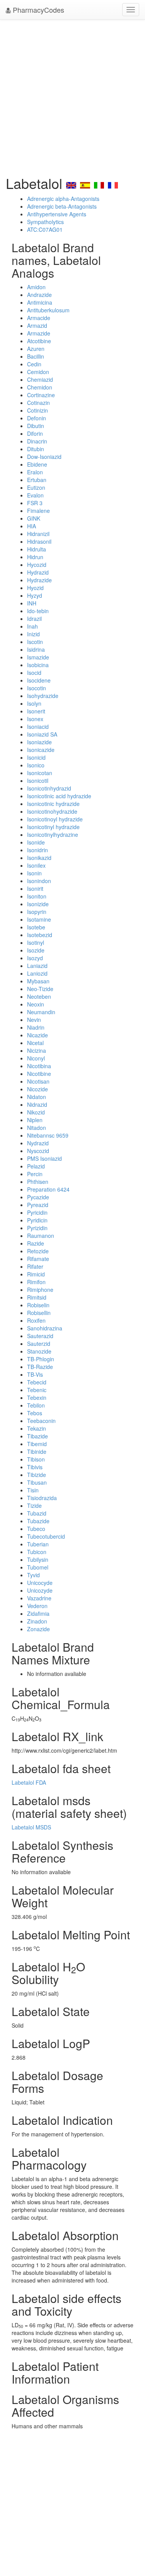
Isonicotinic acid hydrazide (59, 796)
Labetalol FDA (29, 1782)
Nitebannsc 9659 (48, 1135)
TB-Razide (40, 1367)
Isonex (35, 719)
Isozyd (35, 958)
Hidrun (35, 557)
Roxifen (36, 1320)
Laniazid (37, 966)
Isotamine (39, 919)
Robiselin (38, 1305)
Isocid (34, 673)
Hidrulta (37, 549)
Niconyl (36, 1058)
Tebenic (37, 1390)
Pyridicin (37, 1220)
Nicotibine (39, 1074)
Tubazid (37, 1513)
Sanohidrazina (45, 1328)
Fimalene (38, 511)
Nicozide (38, 1089)
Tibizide (37, 1475)
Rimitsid (37, 1297)
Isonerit (36, 711)
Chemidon (40, 387)
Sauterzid (39, 1344)
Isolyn (34, 703)
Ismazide (38, 657)
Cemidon (38, 372)
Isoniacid (38, 727)
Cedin (34, 364)
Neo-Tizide (40, 989)
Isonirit (35, 888)
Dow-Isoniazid (44, 457)
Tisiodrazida (42, 1498)
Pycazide (38, 1197)
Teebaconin (41, 1421)
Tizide (34, 1505)
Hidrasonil (39, 541)
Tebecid (37, 1382)
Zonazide (38, 1629)
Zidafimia (38, 1613)
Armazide (39, 333)
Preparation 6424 (48, 1189)
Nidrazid (37, 1104)
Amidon (36, 287)
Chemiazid (40, 379)
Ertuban (37, 480)
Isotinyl (36, 942)
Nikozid (36, 1112)
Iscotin (35, 642)
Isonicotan (40, 773)
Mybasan (38, 981)
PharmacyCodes (38, 10)
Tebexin (37, 1398)
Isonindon (39, 881)
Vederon (37, 1606)
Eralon (35, 472)
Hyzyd (35, 595)
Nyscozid (38, 1151)
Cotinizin (38, 410)
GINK (34, 518)
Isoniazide (39, 742)
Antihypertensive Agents (57, 214)
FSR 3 (35, 503)
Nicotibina (39, 1066)
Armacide (39, 318)
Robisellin (39, 1313)
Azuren (36, 349)
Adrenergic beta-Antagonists (62, 206)
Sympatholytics (45, 222)
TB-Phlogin (41, 1359)
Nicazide (38, 1035)
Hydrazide (39, 580)
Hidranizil (38, 534)
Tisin (33, 1490)
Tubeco (36, 1529)
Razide (36, 1243)
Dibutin (36, 426)
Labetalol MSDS (31, 1827)
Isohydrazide (43, 696)
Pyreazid (38, 1205)
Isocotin (37, 688)
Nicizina (37, 1050)
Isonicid (36, 757)
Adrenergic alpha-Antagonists (63, 199)
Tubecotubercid (46, 1536)
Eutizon (36, 487)
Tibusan (37, 1482)
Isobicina (38, 665)
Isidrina (36, 649)
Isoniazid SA (42, 734)
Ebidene (37, 464)
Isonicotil (38, 781)
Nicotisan (38, 1081)
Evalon (35, 495)
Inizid (33, 634)
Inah (32, 626)
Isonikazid (39, 858)
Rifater (35, 1266)
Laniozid (37, 973)
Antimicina (40, 302)
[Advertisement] (72, 95)
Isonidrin (38, 850)
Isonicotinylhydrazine (53, 835)
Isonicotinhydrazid (49, 788)
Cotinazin (38, 403)
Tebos (35, 1413)
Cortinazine (41, 395)
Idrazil (34, 619)
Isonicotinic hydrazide (53, 804)
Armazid (37, 325)
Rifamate (38, 1259)
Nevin (34, 1020)
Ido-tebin (38, 611)
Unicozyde (40, 1590)
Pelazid (36, 1166)
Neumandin (41, 1012)
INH (32, 603)
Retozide (38, 1251)
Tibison (36, 1459)
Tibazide (38, 1436)
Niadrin (36, 1027)
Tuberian (38, 1544)
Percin (35, 1174)
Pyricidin (37, 1212)
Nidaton (37, 1097)
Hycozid (37, 565)
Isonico (36, 765)
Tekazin (37, 1428)
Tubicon (37, 1552)
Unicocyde (40, 1583)
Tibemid (37, 1444)
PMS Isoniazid (44, 1158)
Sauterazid (40, 1336)
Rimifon (36, 1282)
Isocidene (39, 680)
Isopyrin (37, 912)
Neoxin (36, 1004)
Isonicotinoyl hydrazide (55, 819)
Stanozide (39, 1351)
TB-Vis (35, 1374)
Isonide (36, 842)
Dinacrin (37, 441)
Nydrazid (38, 1143)
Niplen (35, 1120)
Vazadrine (39, 1598)
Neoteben (39, 996)
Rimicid (36, 1274)
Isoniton (37, 896)
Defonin (37, 418)
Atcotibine (39, 341)
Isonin (34, 873)
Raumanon (41, 1236)
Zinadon (37, 1621)
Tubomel (38, 1567)
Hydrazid (38, 572)
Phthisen (38, 1182)
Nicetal (35, 1043)
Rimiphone (40, 1290)
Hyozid (35, 588)
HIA (32, 526)
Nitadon (37, 1128)
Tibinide (37, 1452)
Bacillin (36, 356)
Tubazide (38, 1521)
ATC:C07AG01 (45, 229)
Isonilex (36, 865)
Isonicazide (41, 750)
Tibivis (35, 1467)
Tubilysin (38, 1559)
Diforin (35, 433)
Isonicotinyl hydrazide (53, 827)
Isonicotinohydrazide (52, 811)
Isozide (36, 950)
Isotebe (36, 927)
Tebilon (36, 1405)
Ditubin (36, 449)
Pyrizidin (37, 1228)
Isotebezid (40, 935)
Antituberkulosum (48, 310)
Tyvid (33, 1575)
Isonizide (38, 904)
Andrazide (39, 295)
